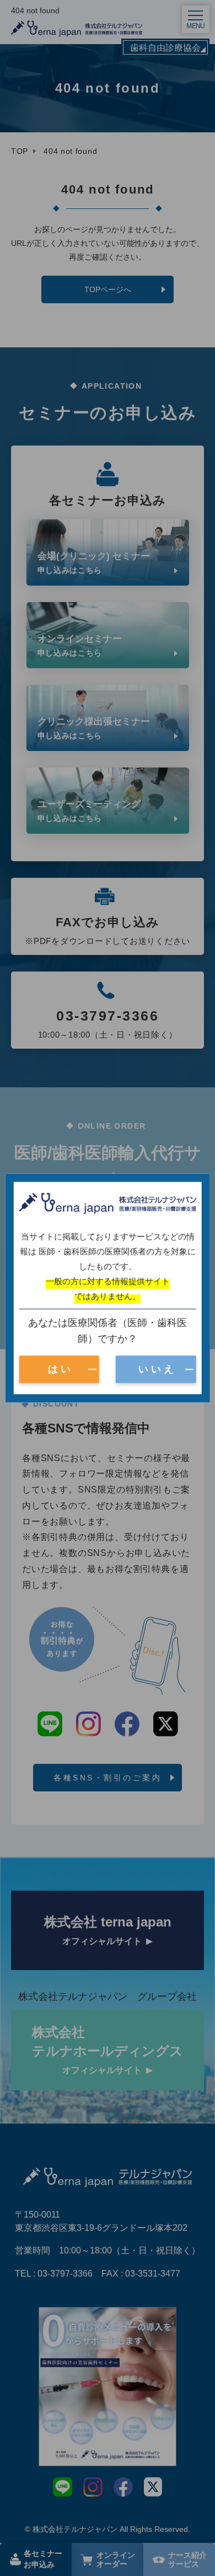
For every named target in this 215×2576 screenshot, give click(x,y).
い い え (156, 1369)
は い (59, 1369)
